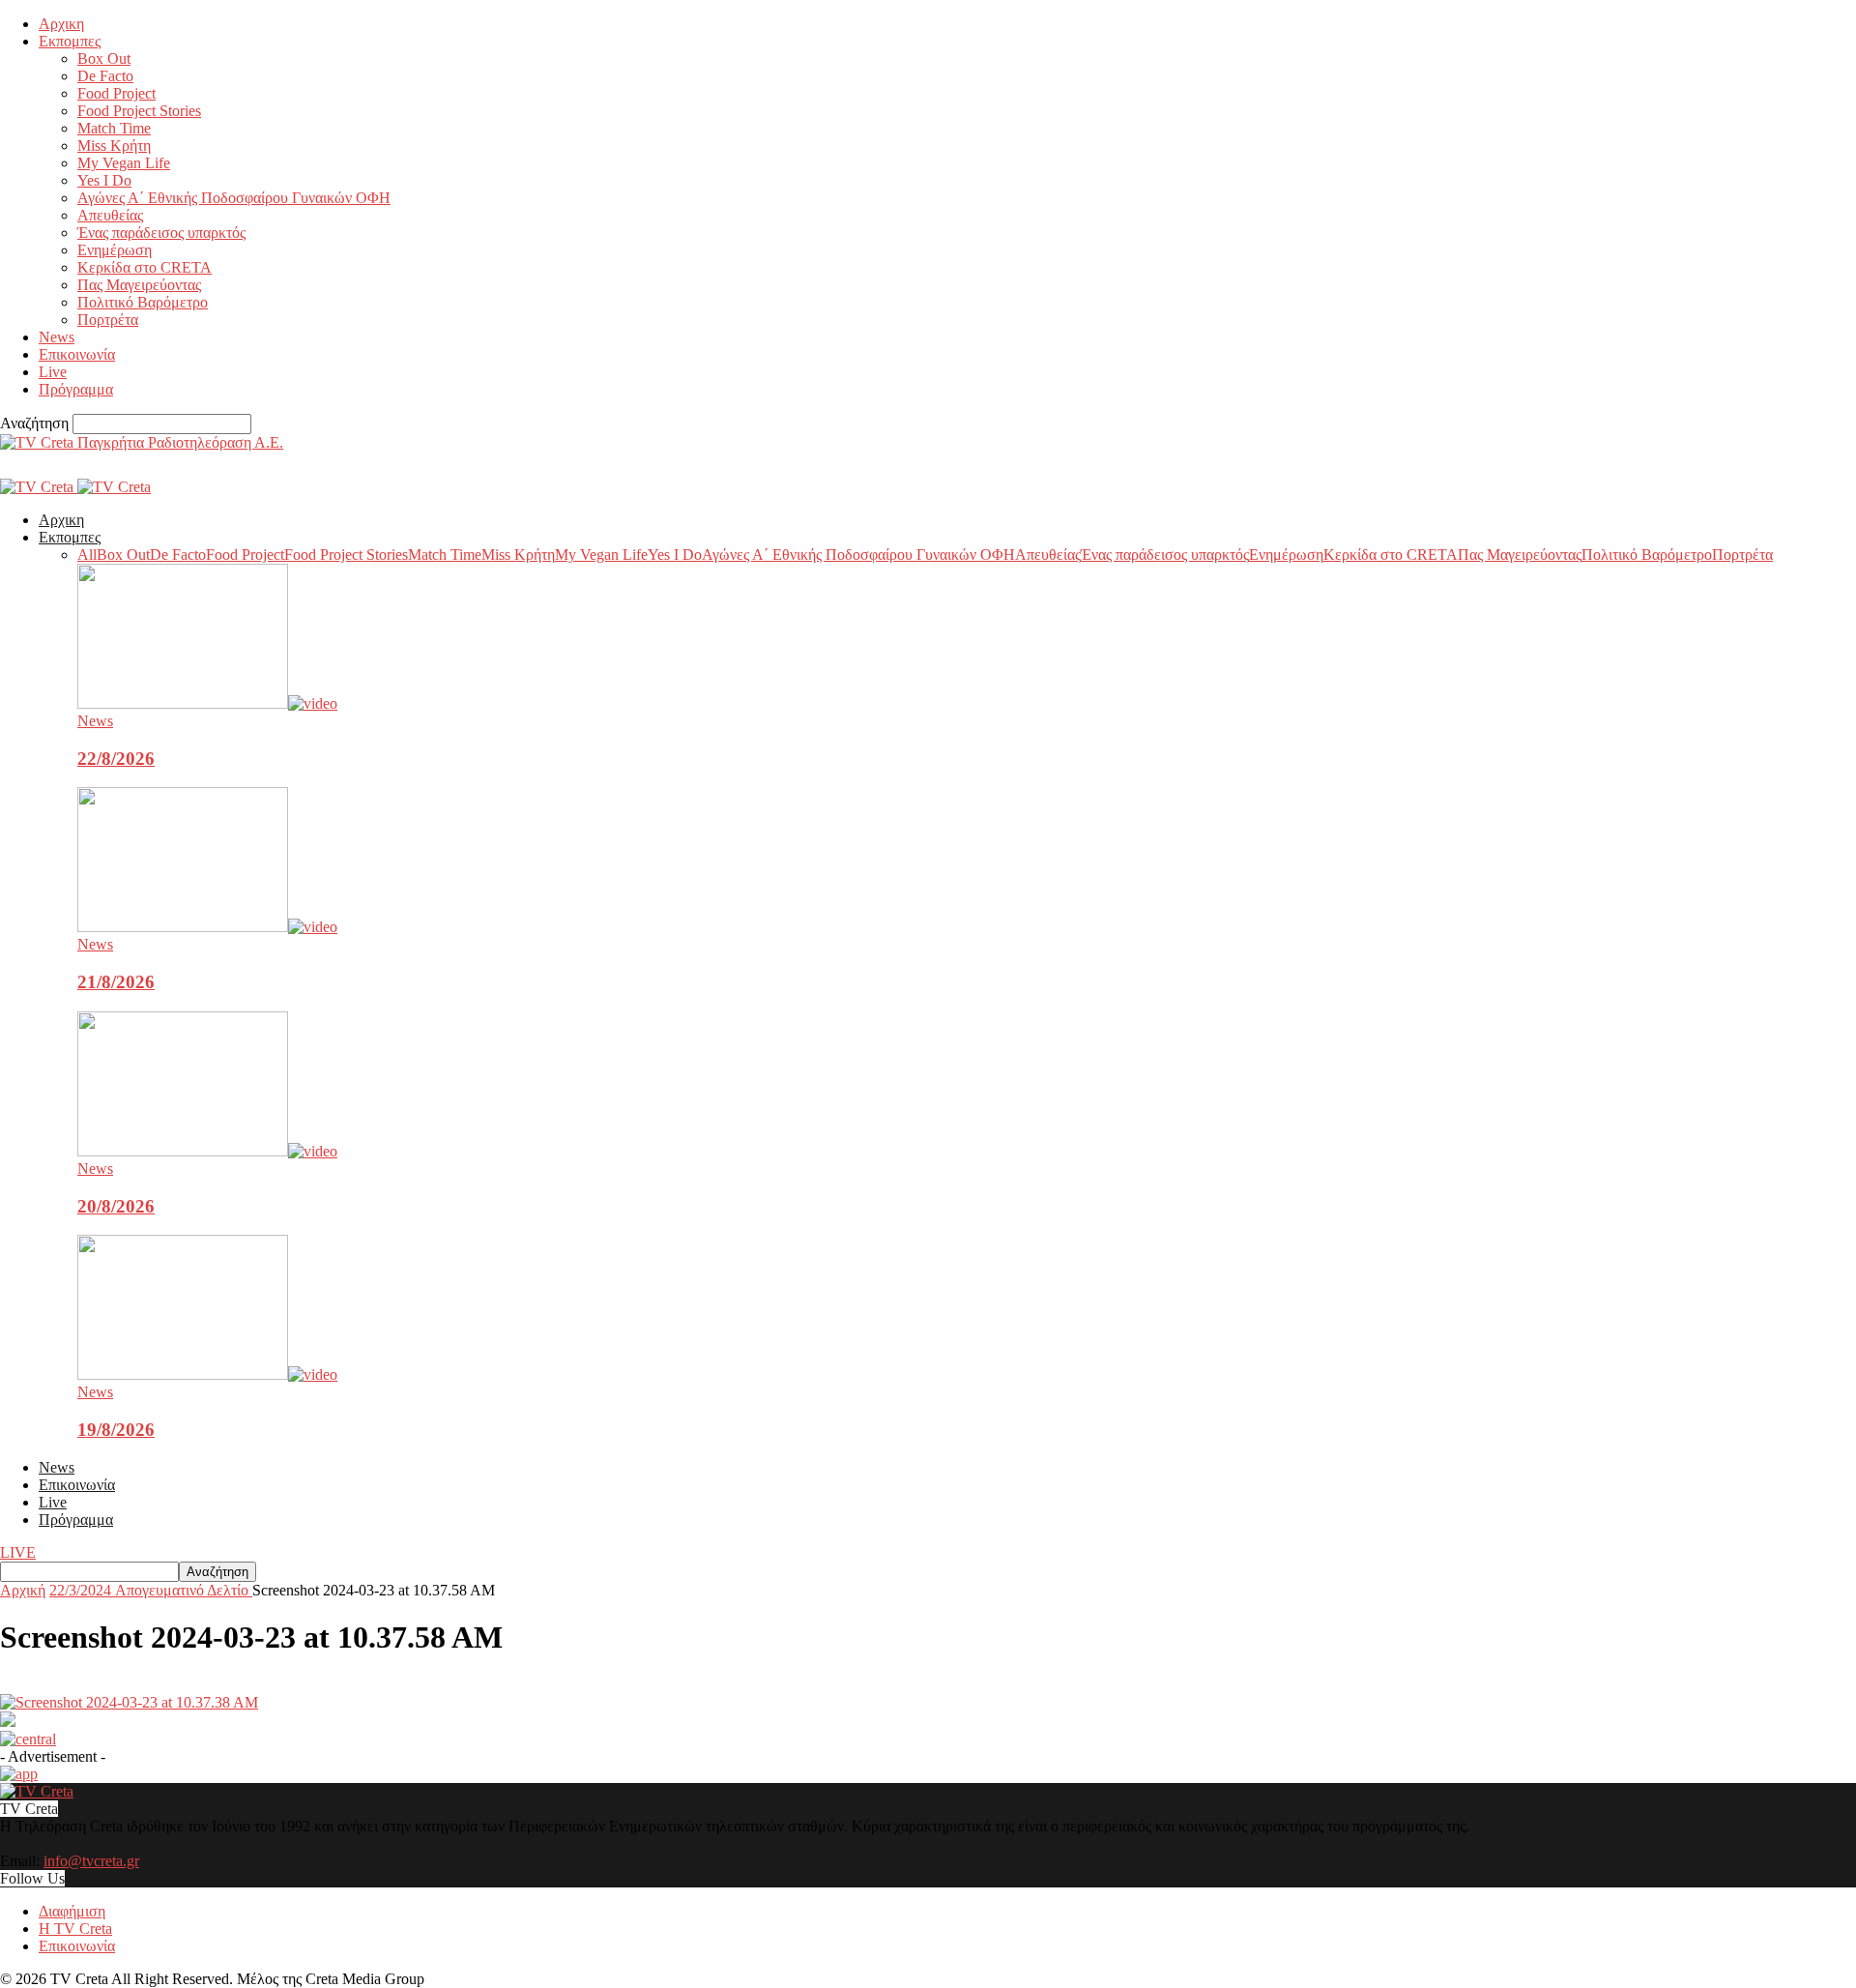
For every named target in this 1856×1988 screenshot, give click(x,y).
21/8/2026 (116, 982)
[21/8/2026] (207, 927)
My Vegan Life (124, 163)
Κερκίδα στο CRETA (145, 267)
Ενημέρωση (115, 250)
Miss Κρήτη (114, 146)
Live (53, 372)
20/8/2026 (116, 1206)
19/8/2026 (116, 1430)
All (87, 555)
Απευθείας (110, 215)
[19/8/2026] (207, 1374)
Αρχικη (61, 24)
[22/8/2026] (207, 703)
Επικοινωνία (77, 354)
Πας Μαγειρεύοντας (139, 285)
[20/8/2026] (207, 1151)
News (57, 337)
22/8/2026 (116, 759)
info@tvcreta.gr (91, 1861)
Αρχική (23, 1590)
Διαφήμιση (72, 1911)
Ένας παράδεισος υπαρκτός (161, 233)
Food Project (116, 93)
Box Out (104, 58)
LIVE (18, 1552)
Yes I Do (104, 180)
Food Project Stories (139, 111)
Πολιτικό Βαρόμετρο (143, 302)
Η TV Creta (75, 1929)
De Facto (105, 76)
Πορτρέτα (108, 320)
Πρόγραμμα (76, 389)
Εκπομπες (70, 41)
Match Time (114, 128)
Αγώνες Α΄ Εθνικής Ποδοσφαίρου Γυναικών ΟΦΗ (234, 198)
